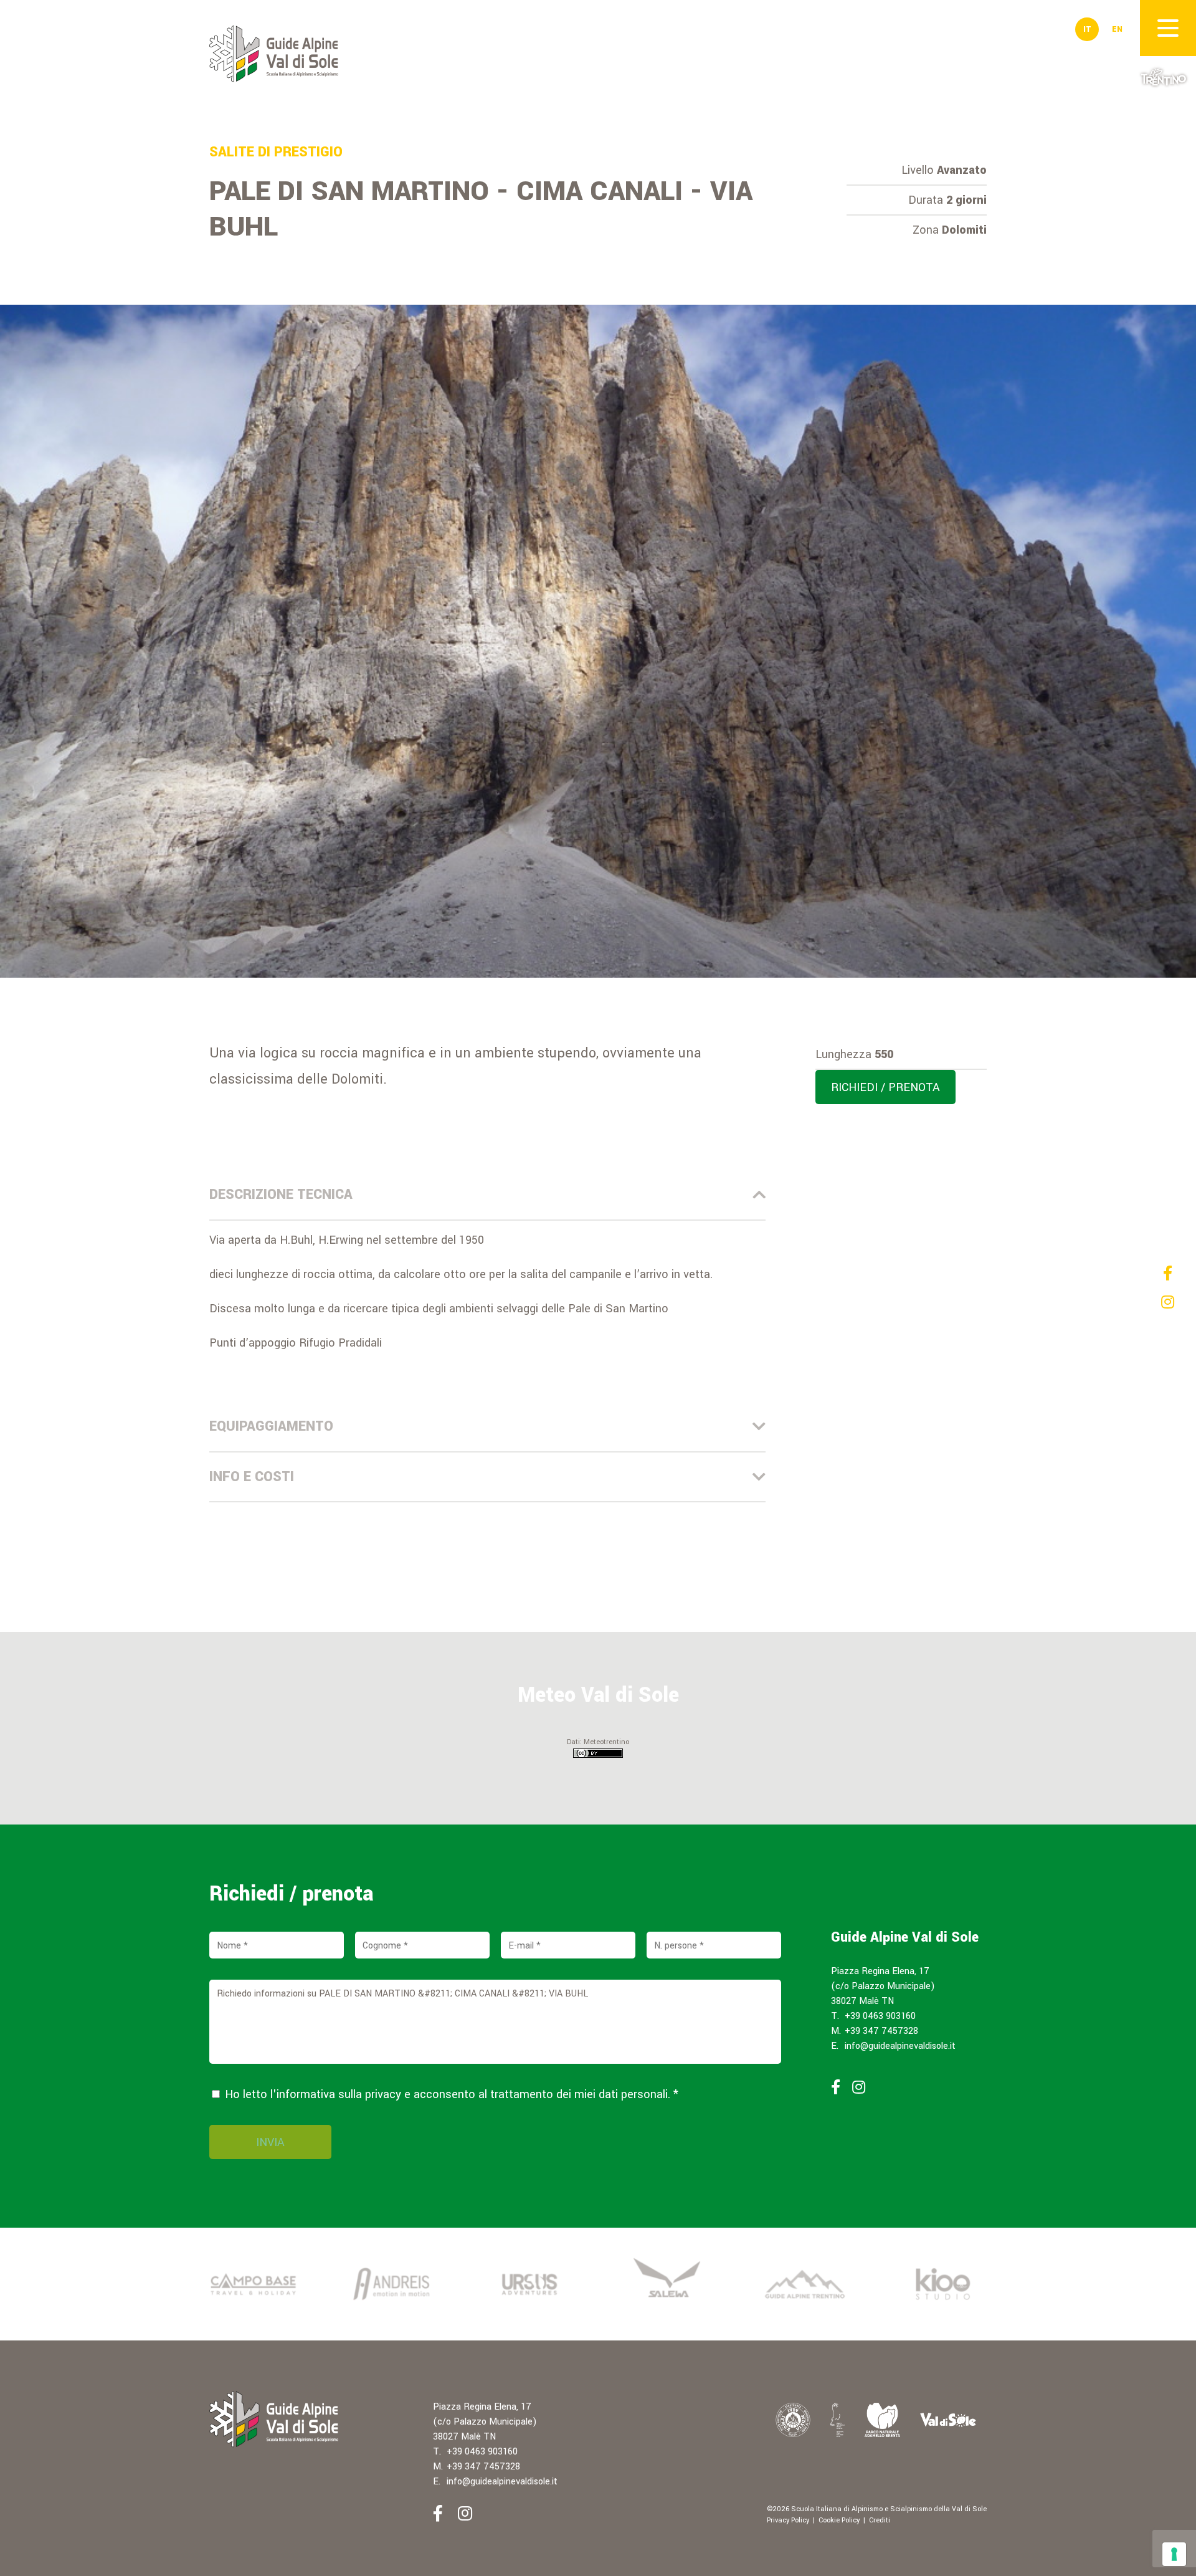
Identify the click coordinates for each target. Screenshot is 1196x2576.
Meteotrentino (606, 1742)
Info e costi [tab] (252, 1477)
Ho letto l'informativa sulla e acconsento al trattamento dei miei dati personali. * (450, 2094)
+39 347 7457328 (881, 2031)
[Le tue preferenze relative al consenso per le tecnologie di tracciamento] (1174, 2554)
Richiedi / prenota (885, 1087)
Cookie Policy (839, 2520)
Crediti (880, 2520)
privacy (383, 2094)
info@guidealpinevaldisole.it (900, 2046)
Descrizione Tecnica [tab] (281, 1195)
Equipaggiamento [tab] (271, 1426)
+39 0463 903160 (880, 2016)
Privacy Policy (788, 2520)
